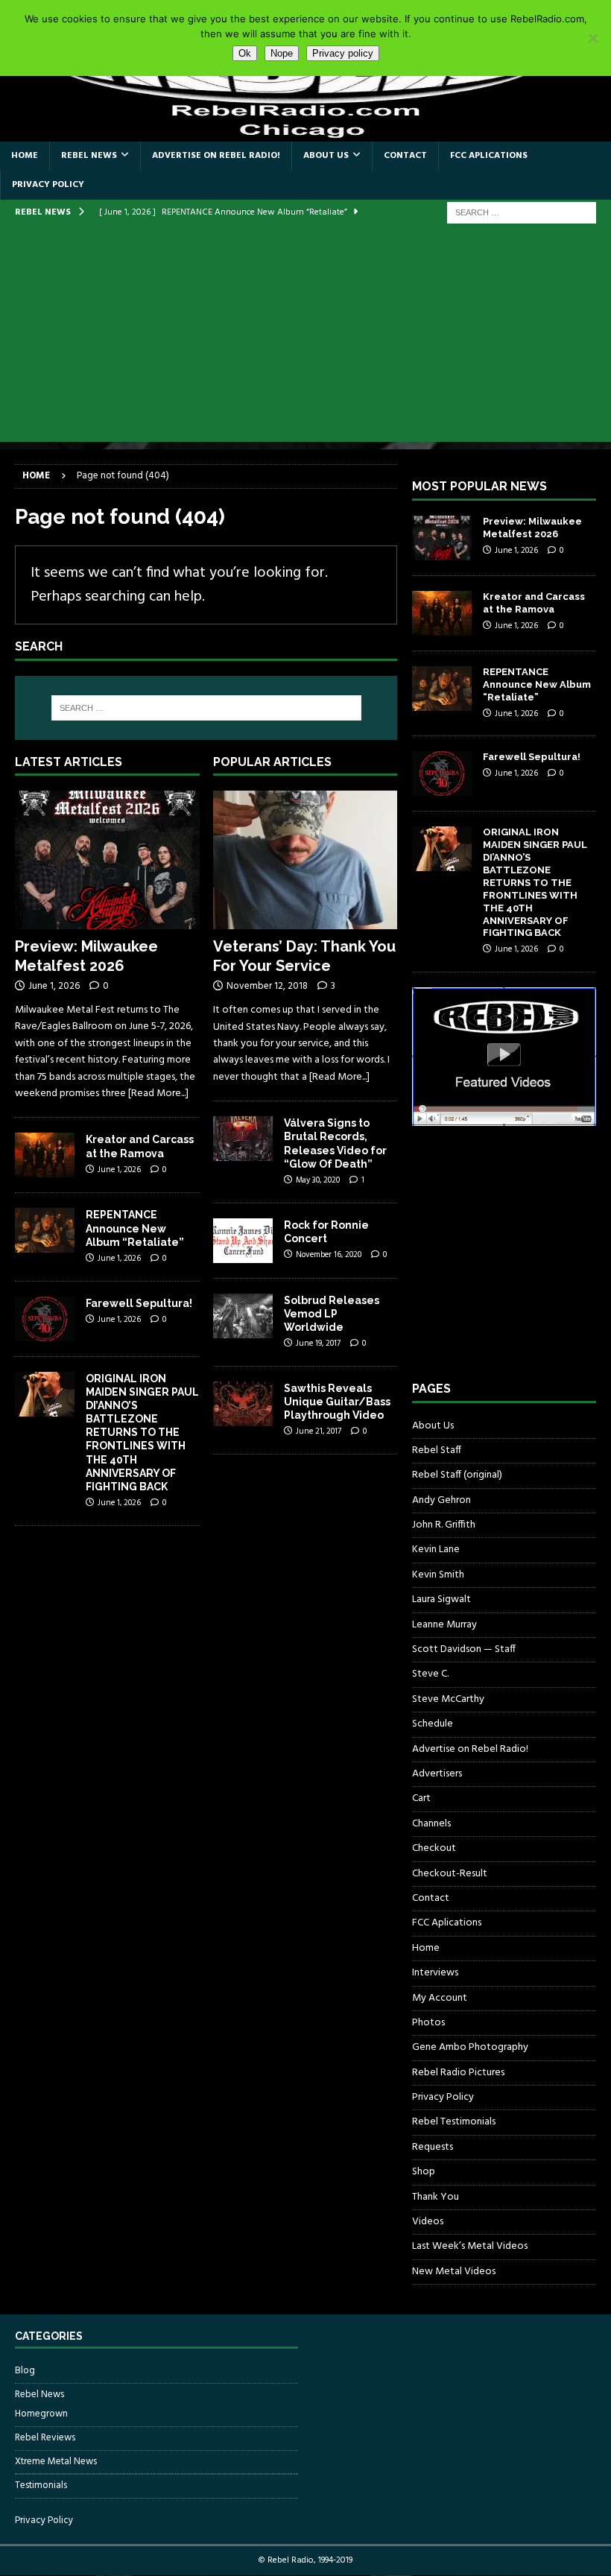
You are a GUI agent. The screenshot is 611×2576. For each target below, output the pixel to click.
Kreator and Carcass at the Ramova (534, 603)
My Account (440, 1998)
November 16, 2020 (329, 1255)
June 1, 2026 (54, 986)
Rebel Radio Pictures (458, 2073)
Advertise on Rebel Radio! (216, 156)
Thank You (436, 2197)
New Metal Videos (454, 2272)
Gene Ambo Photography (470, 2047)
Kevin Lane (436, 1550)
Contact (405, 156)
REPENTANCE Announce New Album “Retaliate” (135, 1228)
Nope (282, 53)
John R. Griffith (444, 1525)
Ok (245, 53)
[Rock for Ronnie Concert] (243, 1241)
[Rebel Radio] (305, 132)
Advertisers (437, 1774)
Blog (25, 2371)
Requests (433, 2147)
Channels (431, 1824)
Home (25, 156)
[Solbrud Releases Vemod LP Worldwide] (243, 1316)
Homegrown (41, 2414)
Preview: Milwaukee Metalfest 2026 (532, 528)
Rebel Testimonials (454, 2122)
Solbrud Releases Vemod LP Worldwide (332, 1314)
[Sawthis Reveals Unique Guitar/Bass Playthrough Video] (243, 1404)
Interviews (435, 1973)
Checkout (434, 1848)
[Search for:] (522, 213)
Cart (421, 1798)
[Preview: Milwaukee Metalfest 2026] (107, 860)
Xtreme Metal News (56, 2462)
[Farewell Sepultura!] (45, 1319)
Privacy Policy (48, 185)
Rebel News (89, 156)
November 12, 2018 (267, 986)
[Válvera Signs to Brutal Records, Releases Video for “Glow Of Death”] (243, 1139)
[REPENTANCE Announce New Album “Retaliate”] (45, 1230)
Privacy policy (343, 53)
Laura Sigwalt (441, 1599)
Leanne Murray (444, 1625)
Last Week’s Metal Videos (470, 2246)
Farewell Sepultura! (139, 1303)
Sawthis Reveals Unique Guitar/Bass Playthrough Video (337, 1402)
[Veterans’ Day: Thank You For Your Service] (305, 860)
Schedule (433, 1724)
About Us (326, 156)
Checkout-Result (450, 1874)
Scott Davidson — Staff (464, 1649)
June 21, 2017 (319, 1431)
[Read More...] (158, 1094)
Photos (428, 2023)
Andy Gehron (441, 1500)
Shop (424, 2172)
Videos (428, 2222)
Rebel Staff (437, 1450)
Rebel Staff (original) (457, 1475)
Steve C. (430, 1674)
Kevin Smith (438, 1575)
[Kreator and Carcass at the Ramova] (45, 1155)
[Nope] (592, 38)
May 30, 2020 (318, 1180)
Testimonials (41, 2485)
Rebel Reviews (45, 2438)
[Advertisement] (305, 338)
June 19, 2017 (318, 1344)
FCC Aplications (489, 156)
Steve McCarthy (448, 1699)
